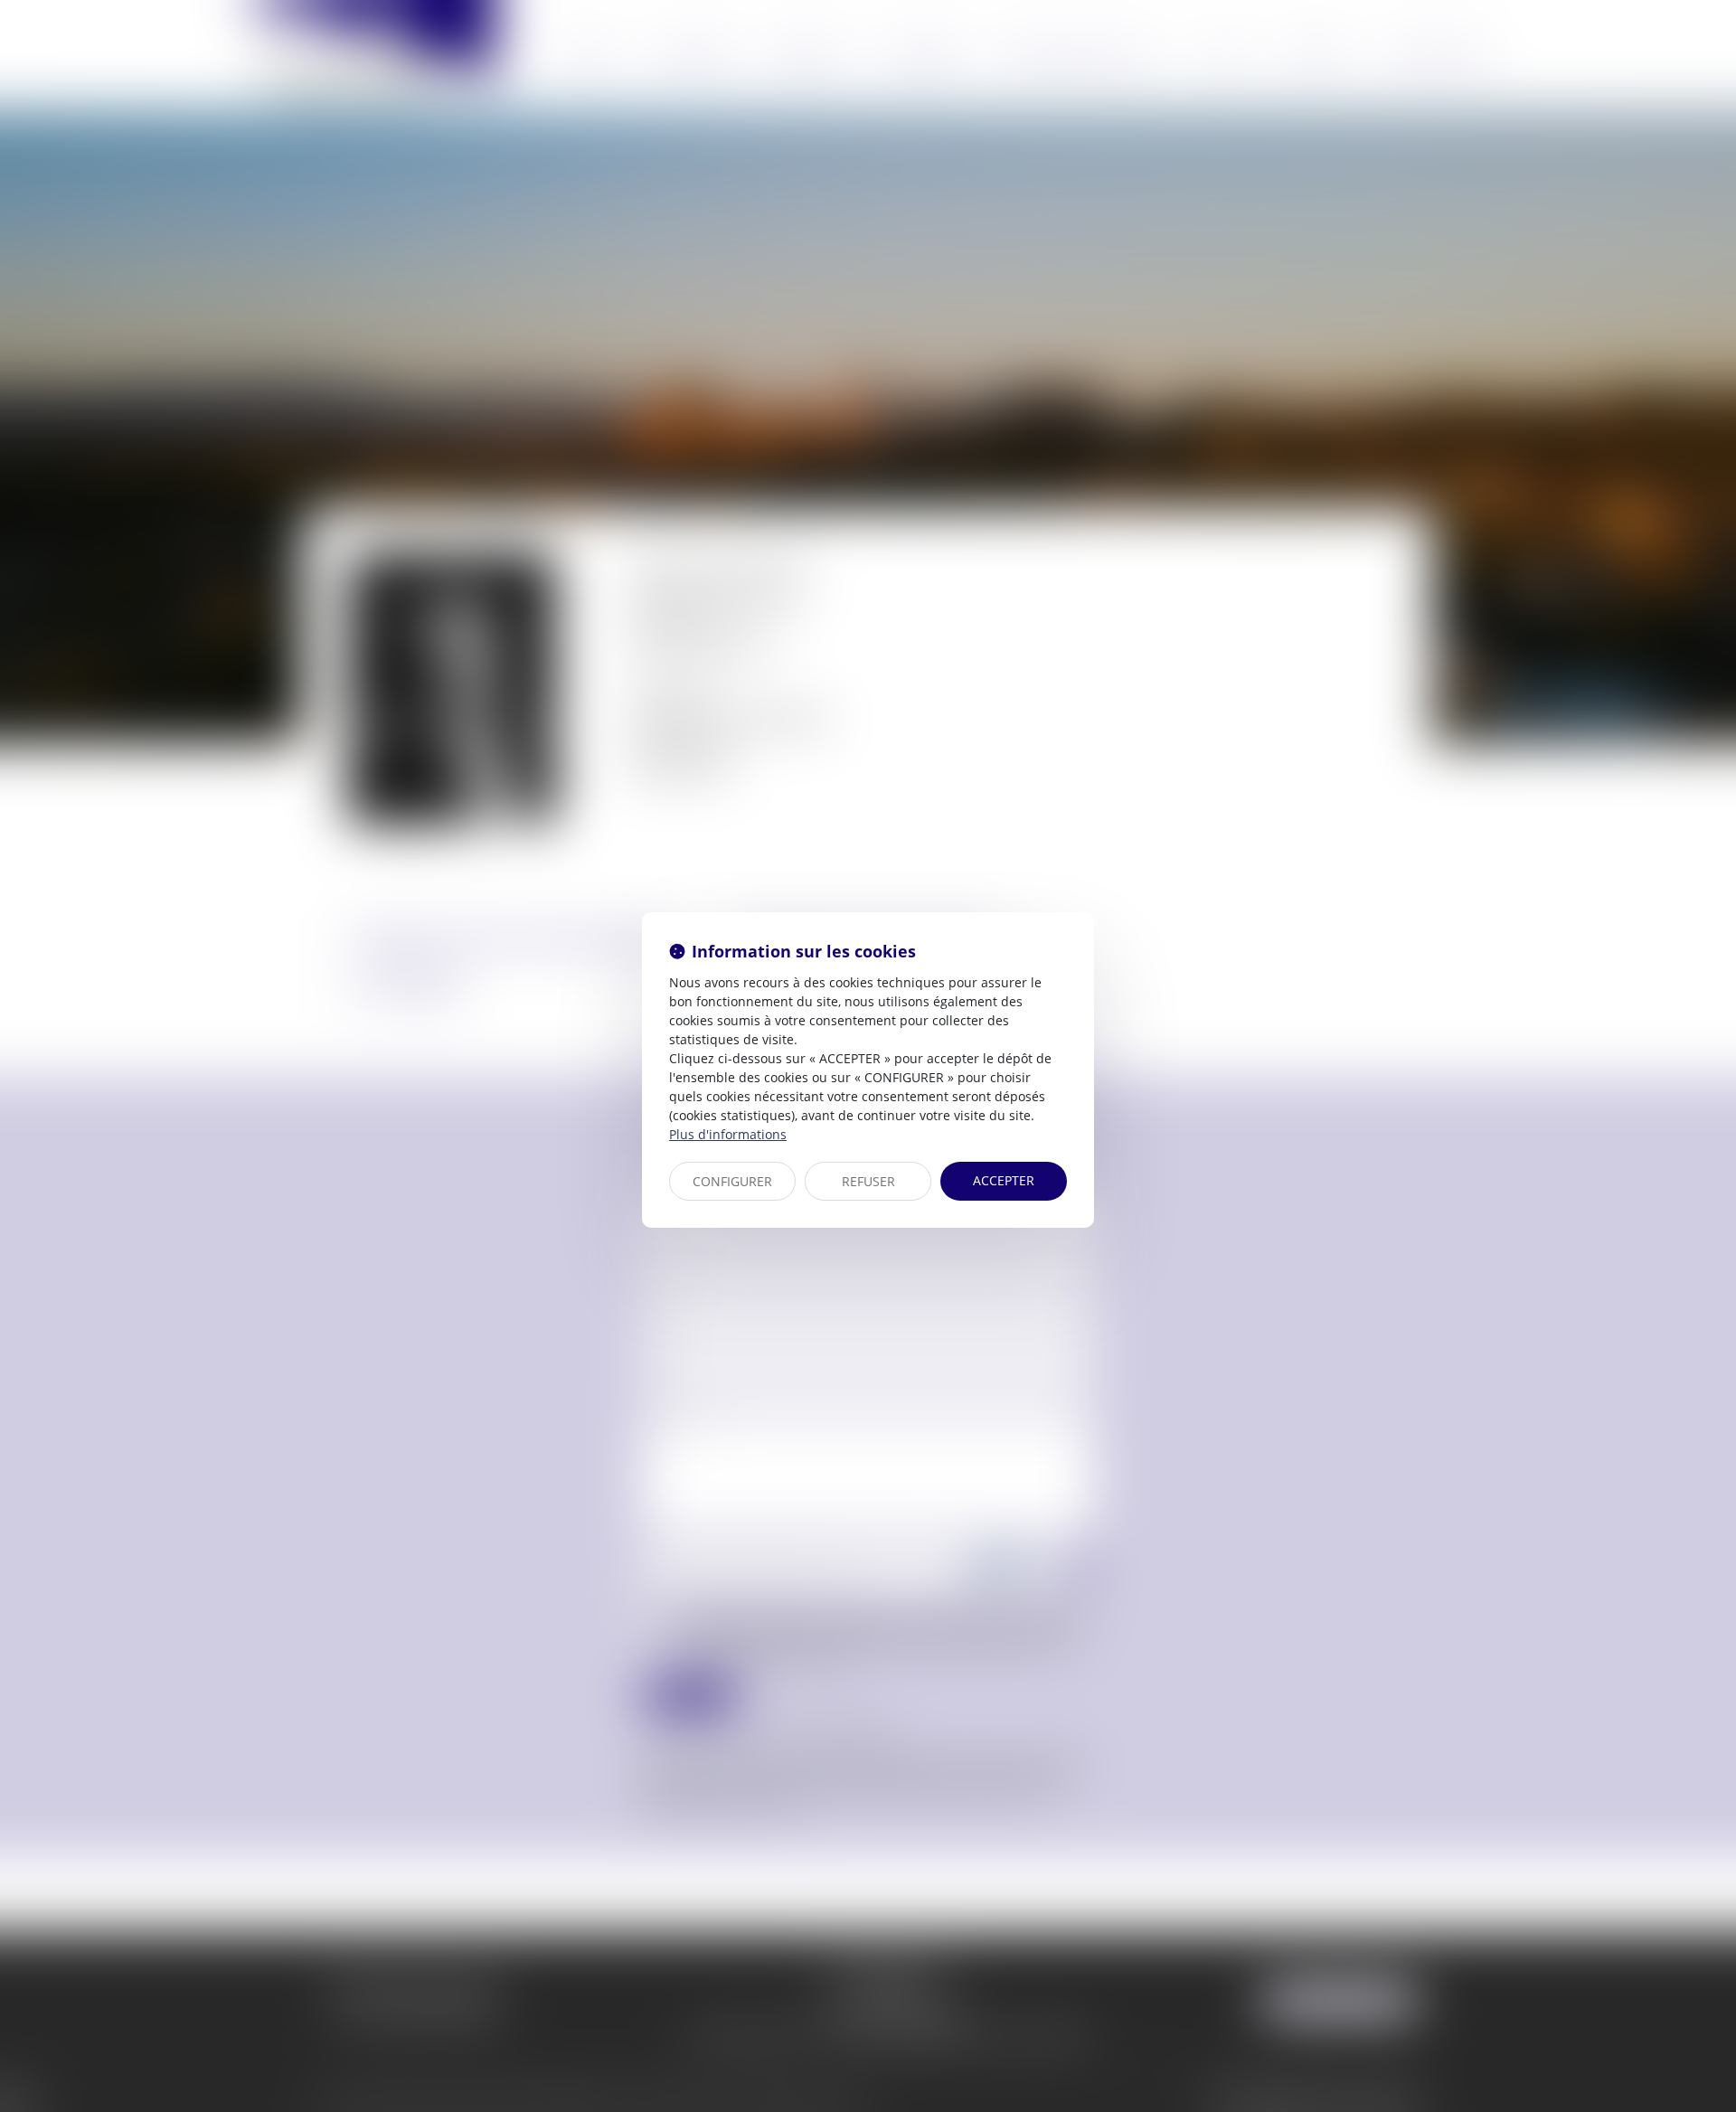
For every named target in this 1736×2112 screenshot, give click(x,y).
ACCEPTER (1004, 1180)
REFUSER (868, 1181)
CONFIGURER (732, 1181)
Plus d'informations (728, 1134)
